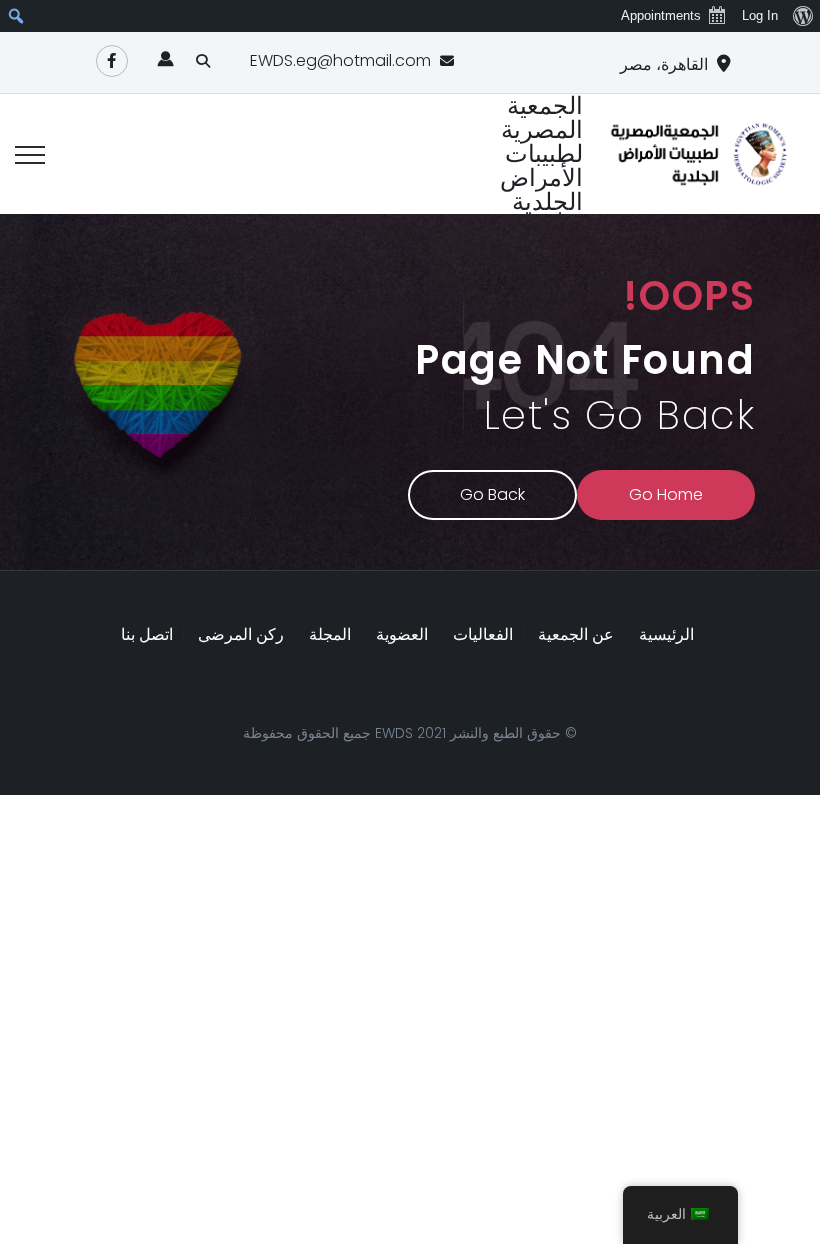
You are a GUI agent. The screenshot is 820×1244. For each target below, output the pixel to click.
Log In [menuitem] (760, 15)
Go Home (666, 494)
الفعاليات (483, 634)
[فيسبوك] (112, 61)
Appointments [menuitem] (661, 15)
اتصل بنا (147, 634)
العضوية (402, 634)
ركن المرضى (241, 634)
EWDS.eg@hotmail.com (340, 60)
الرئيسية (666, 634)
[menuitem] (802, 16)
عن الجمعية (576, 634)
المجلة (330, 634)
